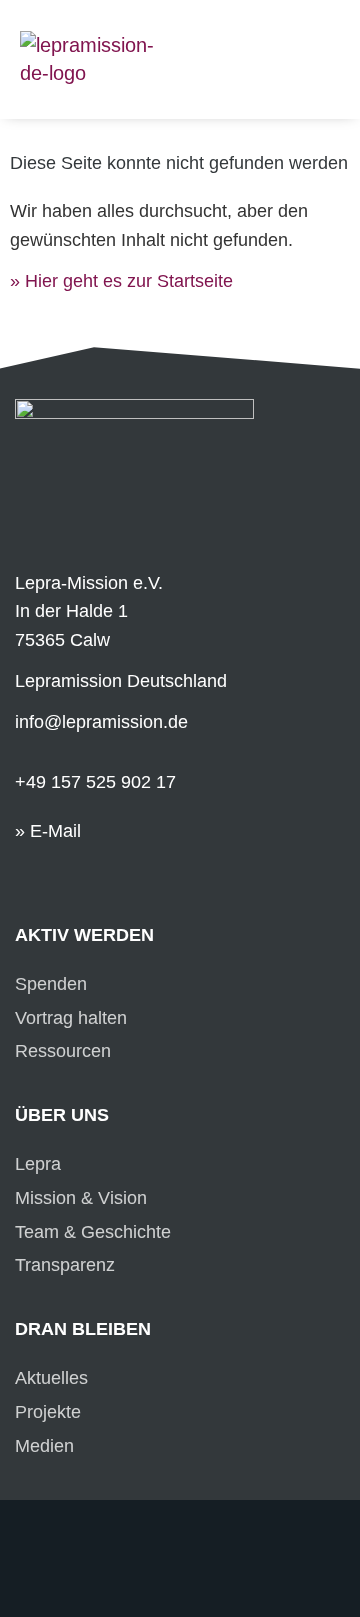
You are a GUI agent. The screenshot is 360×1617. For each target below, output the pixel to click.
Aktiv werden (84, 935)
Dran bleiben (83, 1329)
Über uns (62, 1115)
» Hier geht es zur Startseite (121, 281)
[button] (326, 31)
